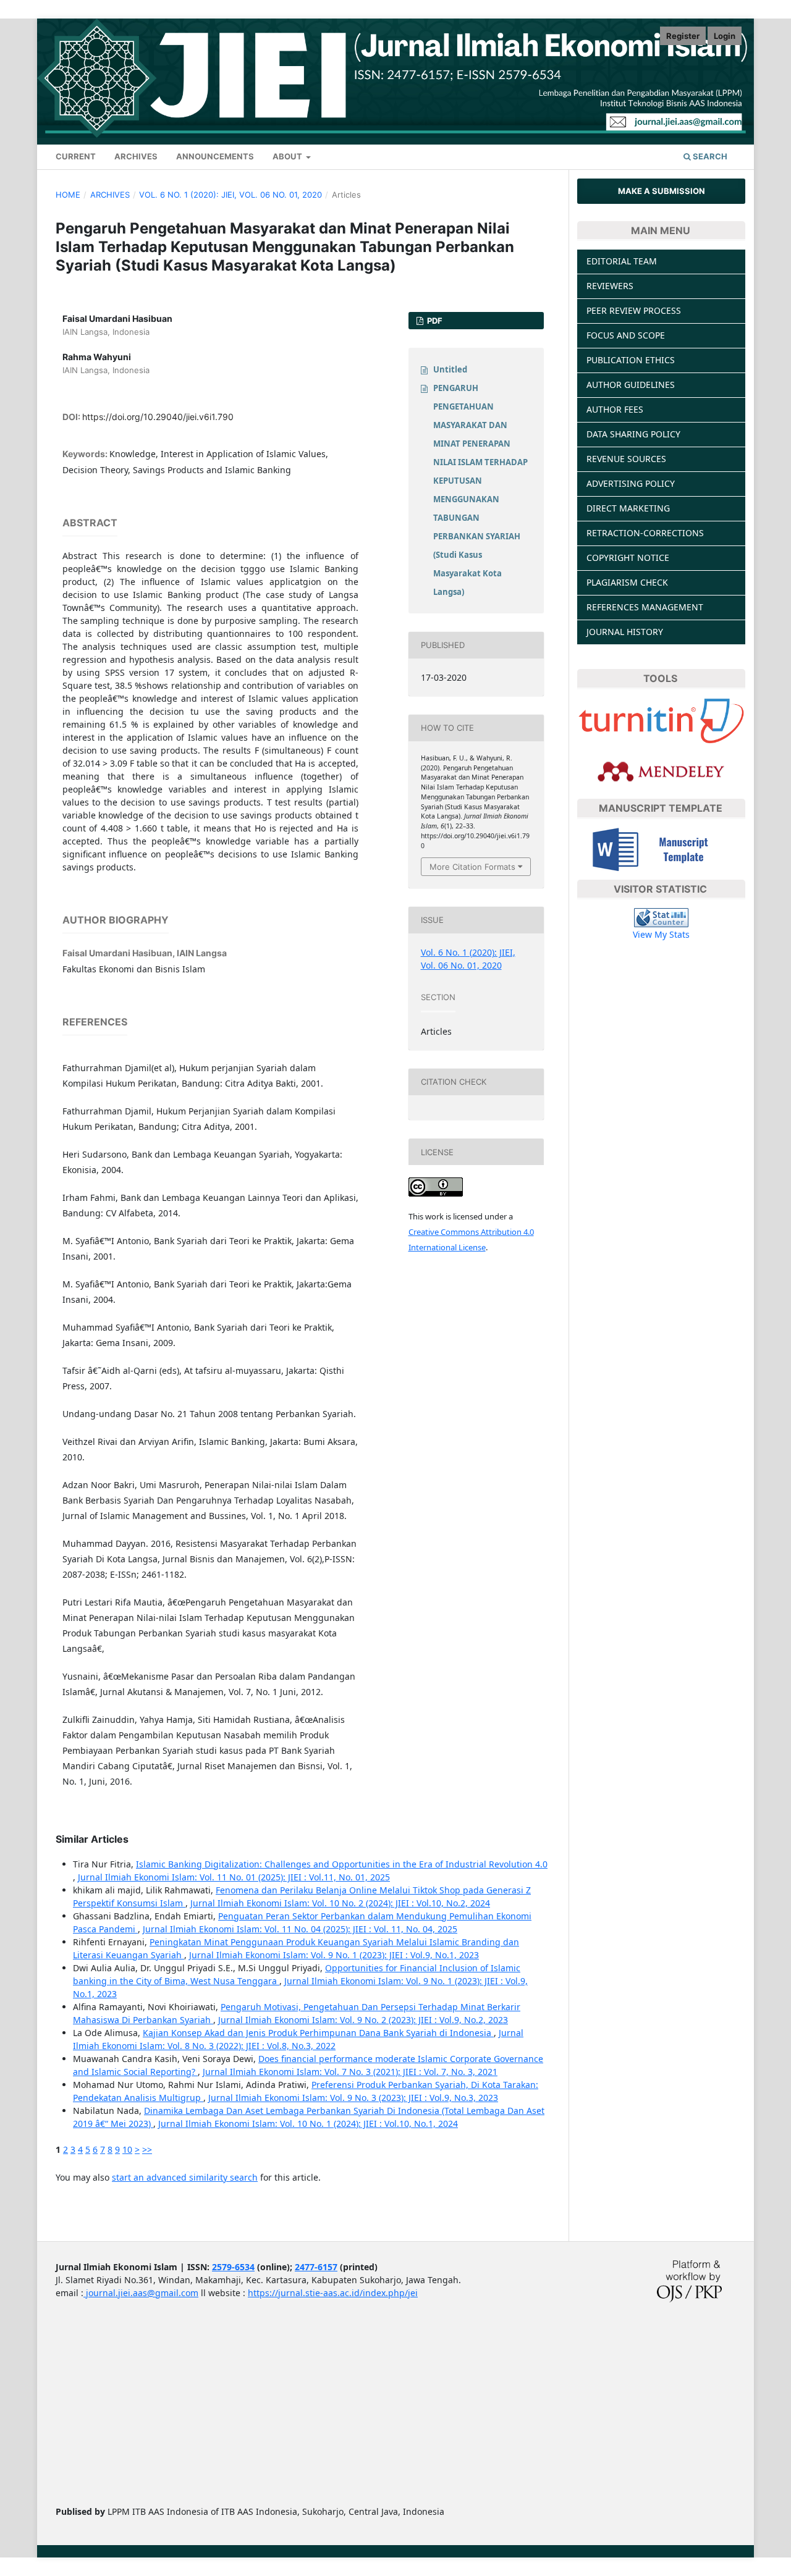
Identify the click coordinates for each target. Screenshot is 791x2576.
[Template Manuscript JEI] (662, 848)
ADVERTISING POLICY (631, 483)
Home (68, 195)
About (288, 156)
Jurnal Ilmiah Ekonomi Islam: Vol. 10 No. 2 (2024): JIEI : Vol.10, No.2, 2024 (340, 1903)
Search (709, 156)
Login (725, 36)
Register (683, 36)
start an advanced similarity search (185, 2177)
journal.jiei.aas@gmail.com (141, 2293)
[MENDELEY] (661, 771)
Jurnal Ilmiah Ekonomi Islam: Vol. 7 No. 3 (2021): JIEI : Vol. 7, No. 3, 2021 (350, 2072)
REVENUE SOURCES (626, 459)
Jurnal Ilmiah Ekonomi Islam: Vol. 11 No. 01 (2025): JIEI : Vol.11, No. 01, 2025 (234, 1877)
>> (147, 2149)
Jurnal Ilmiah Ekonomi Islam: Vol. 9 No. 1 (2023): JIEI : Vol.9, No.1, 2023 (334, 1955)
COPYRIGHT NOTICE (628, 558)
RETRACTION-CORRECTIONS (645, 533)
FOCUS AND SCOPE (626, 335)
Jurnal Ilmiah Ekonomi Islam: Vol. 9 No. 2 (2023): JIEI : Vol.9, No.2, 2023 (363, 2020)
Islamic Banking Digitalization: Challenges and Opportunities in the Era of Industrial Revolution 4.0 (342, 1864)
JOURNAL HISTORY (625, 632)
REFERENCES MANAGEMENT (645, 607)
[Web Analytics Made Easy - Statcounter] (661, 917)
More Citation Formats (472, 867)
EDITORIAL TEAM (622, 261)
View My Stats (661, 934)
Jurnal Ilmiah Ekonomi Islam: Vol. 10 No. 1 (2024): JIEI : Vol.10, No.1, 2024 (308, 2124)
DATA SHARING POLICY (633, 434)
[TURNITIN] (661, 720)
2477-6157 (316, 2267)
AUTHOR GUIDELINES (631, 385)
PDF (434, 321)
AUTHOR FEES (615, 409)
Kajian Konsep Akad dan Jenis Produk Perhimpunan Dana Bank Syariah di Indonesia (318, 2033)
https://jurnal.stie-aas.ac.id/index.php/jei (333, 2293)
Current (76, 156)
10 (127, 2149)
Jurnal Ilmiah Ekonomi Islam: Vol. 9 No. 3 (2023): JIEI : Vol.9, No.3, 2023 (353, 2098)
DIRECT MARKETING (628, 508)
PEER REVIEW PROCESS (634, 310)
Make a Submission (662, 191)
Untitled (450, 369)
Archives (136, 156)
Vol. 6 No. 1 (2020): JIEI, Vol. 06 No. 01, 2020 (231, 195)
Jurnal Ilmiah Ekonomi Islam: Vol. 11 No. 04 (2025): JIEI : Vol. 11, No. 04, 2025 (300, 1929)
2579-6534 (233, 2267)
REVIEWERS (610, 286)
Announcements (215, 156)
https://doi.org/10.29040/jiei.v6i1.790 (158, 417)
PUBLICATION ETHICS (631, 360)
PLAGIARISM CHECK (627, 582)
